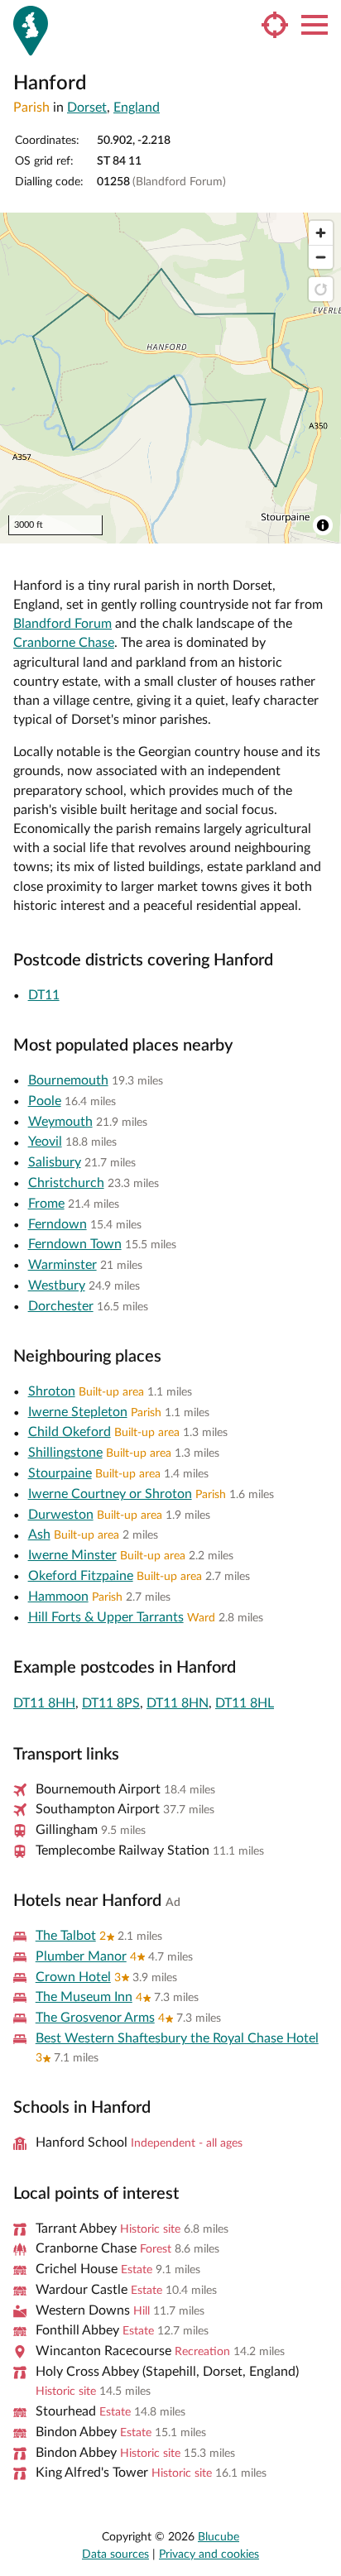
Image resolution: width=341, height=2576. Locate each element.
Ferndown (58, 1224)
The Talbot (66, 1936)
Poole (45, 1101)
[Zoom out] (321, 257)
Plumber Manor (81, 1956)
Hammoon (58, 1597)
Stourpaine (60, 1473)
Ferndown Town (75, 1244)
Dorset (87, 108)
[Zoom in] (321, 233)
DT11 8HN (178, 1703)
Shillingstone (65, 1453)
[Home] (31, 31)
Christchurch (66, 1183)
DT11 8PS (111, 1703)
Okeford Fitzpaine (81, 1576)
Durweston (61, 1515)
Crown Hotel (73, 1977)
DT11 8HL (245, 1703)
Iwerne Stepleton (78, 1412)
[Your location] (275, 25)
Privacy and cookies (209, 2554)
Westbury (57, 1286)
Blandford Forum (62, 624)
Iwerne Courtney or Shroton (110, 1494)
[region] (170, 378)
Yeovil (45, 1142)
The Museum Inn (84, 1997)
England (137, 108)
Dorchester (61, 1306)
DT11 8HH (44, 1703)
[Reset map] (321, 289)
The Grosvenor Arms (95, 2018)
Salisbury (55, 1162)
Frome (46, 1204)
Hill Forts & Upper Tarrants (106, 1617)
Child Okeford (70, 1432)
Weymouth (60, 1122)
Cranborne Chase (64, 643)
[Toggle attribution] (323, 525)
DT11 (44, 995)
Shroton (52, 1391)
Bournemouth (68, 1080)
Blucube (219, 2537)
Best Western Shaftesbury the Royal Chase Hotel (177, 2038)
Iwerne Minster (72, 1555)
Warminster (62, 1265)
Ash (39, 1535)
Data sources (115, 2554)
